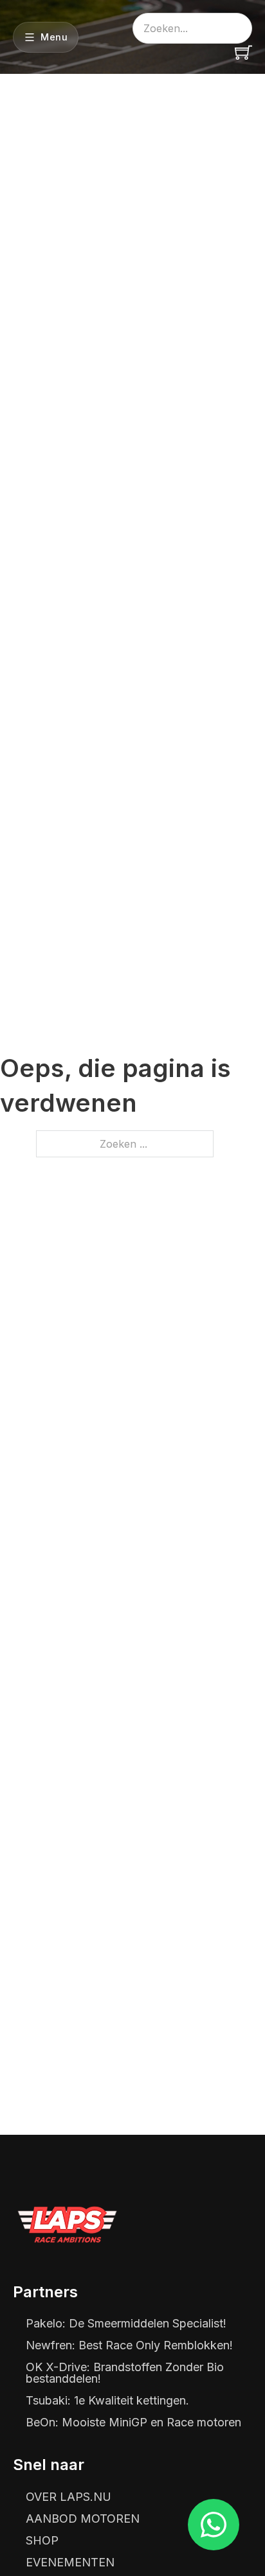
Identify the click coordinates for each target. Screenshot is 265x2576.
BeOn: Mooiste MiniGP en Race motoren (133, 2423)
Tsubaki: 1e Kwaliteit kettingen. (107, 2401)
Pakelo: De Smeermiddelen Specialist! (126, 2324)
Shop (42, 2541)
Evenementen (70, 2563)
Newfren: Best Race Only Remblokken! (129, 2345)
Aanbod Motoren (83, 2519)
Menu (54, 37)
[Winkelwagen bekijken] (243, 52)
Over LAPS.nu (69, 2497)
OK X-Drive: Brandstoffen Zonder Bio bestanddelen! (125, 2373)
